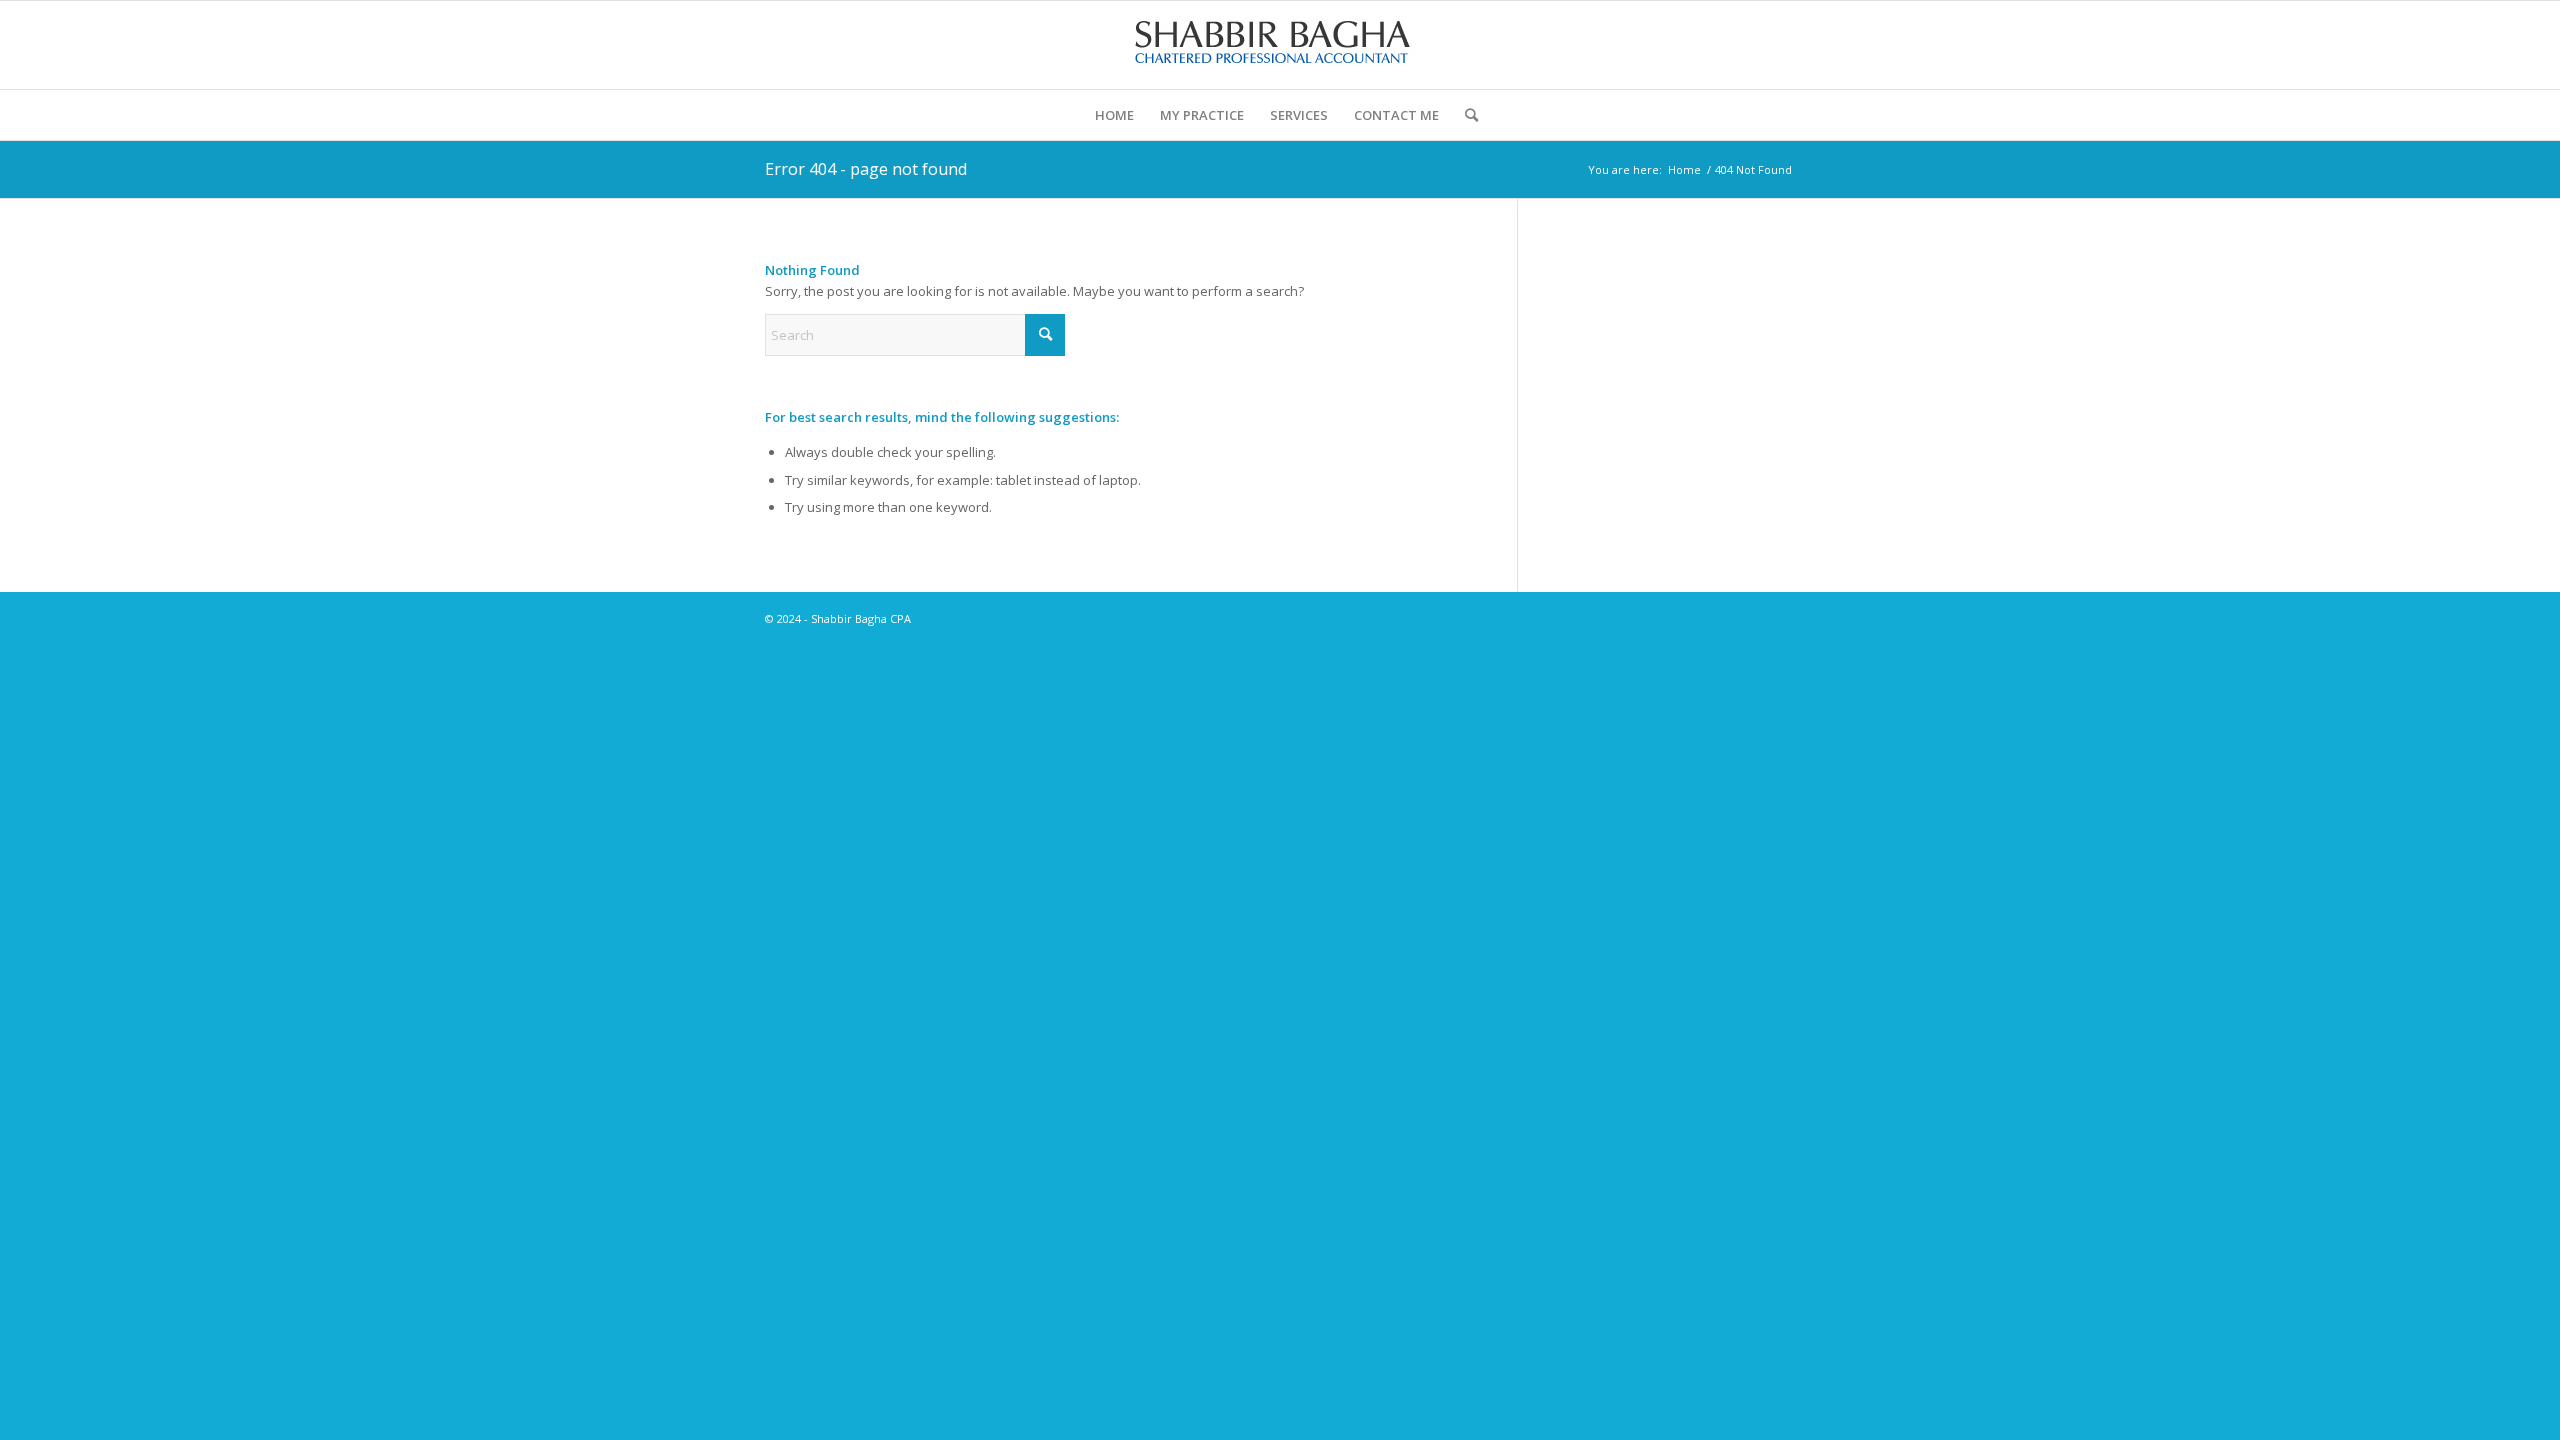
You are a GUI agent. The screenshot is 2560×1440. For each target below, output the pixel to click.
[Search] (1465, 115)
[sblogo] (1280, 45)
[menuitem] (1114, 115)
